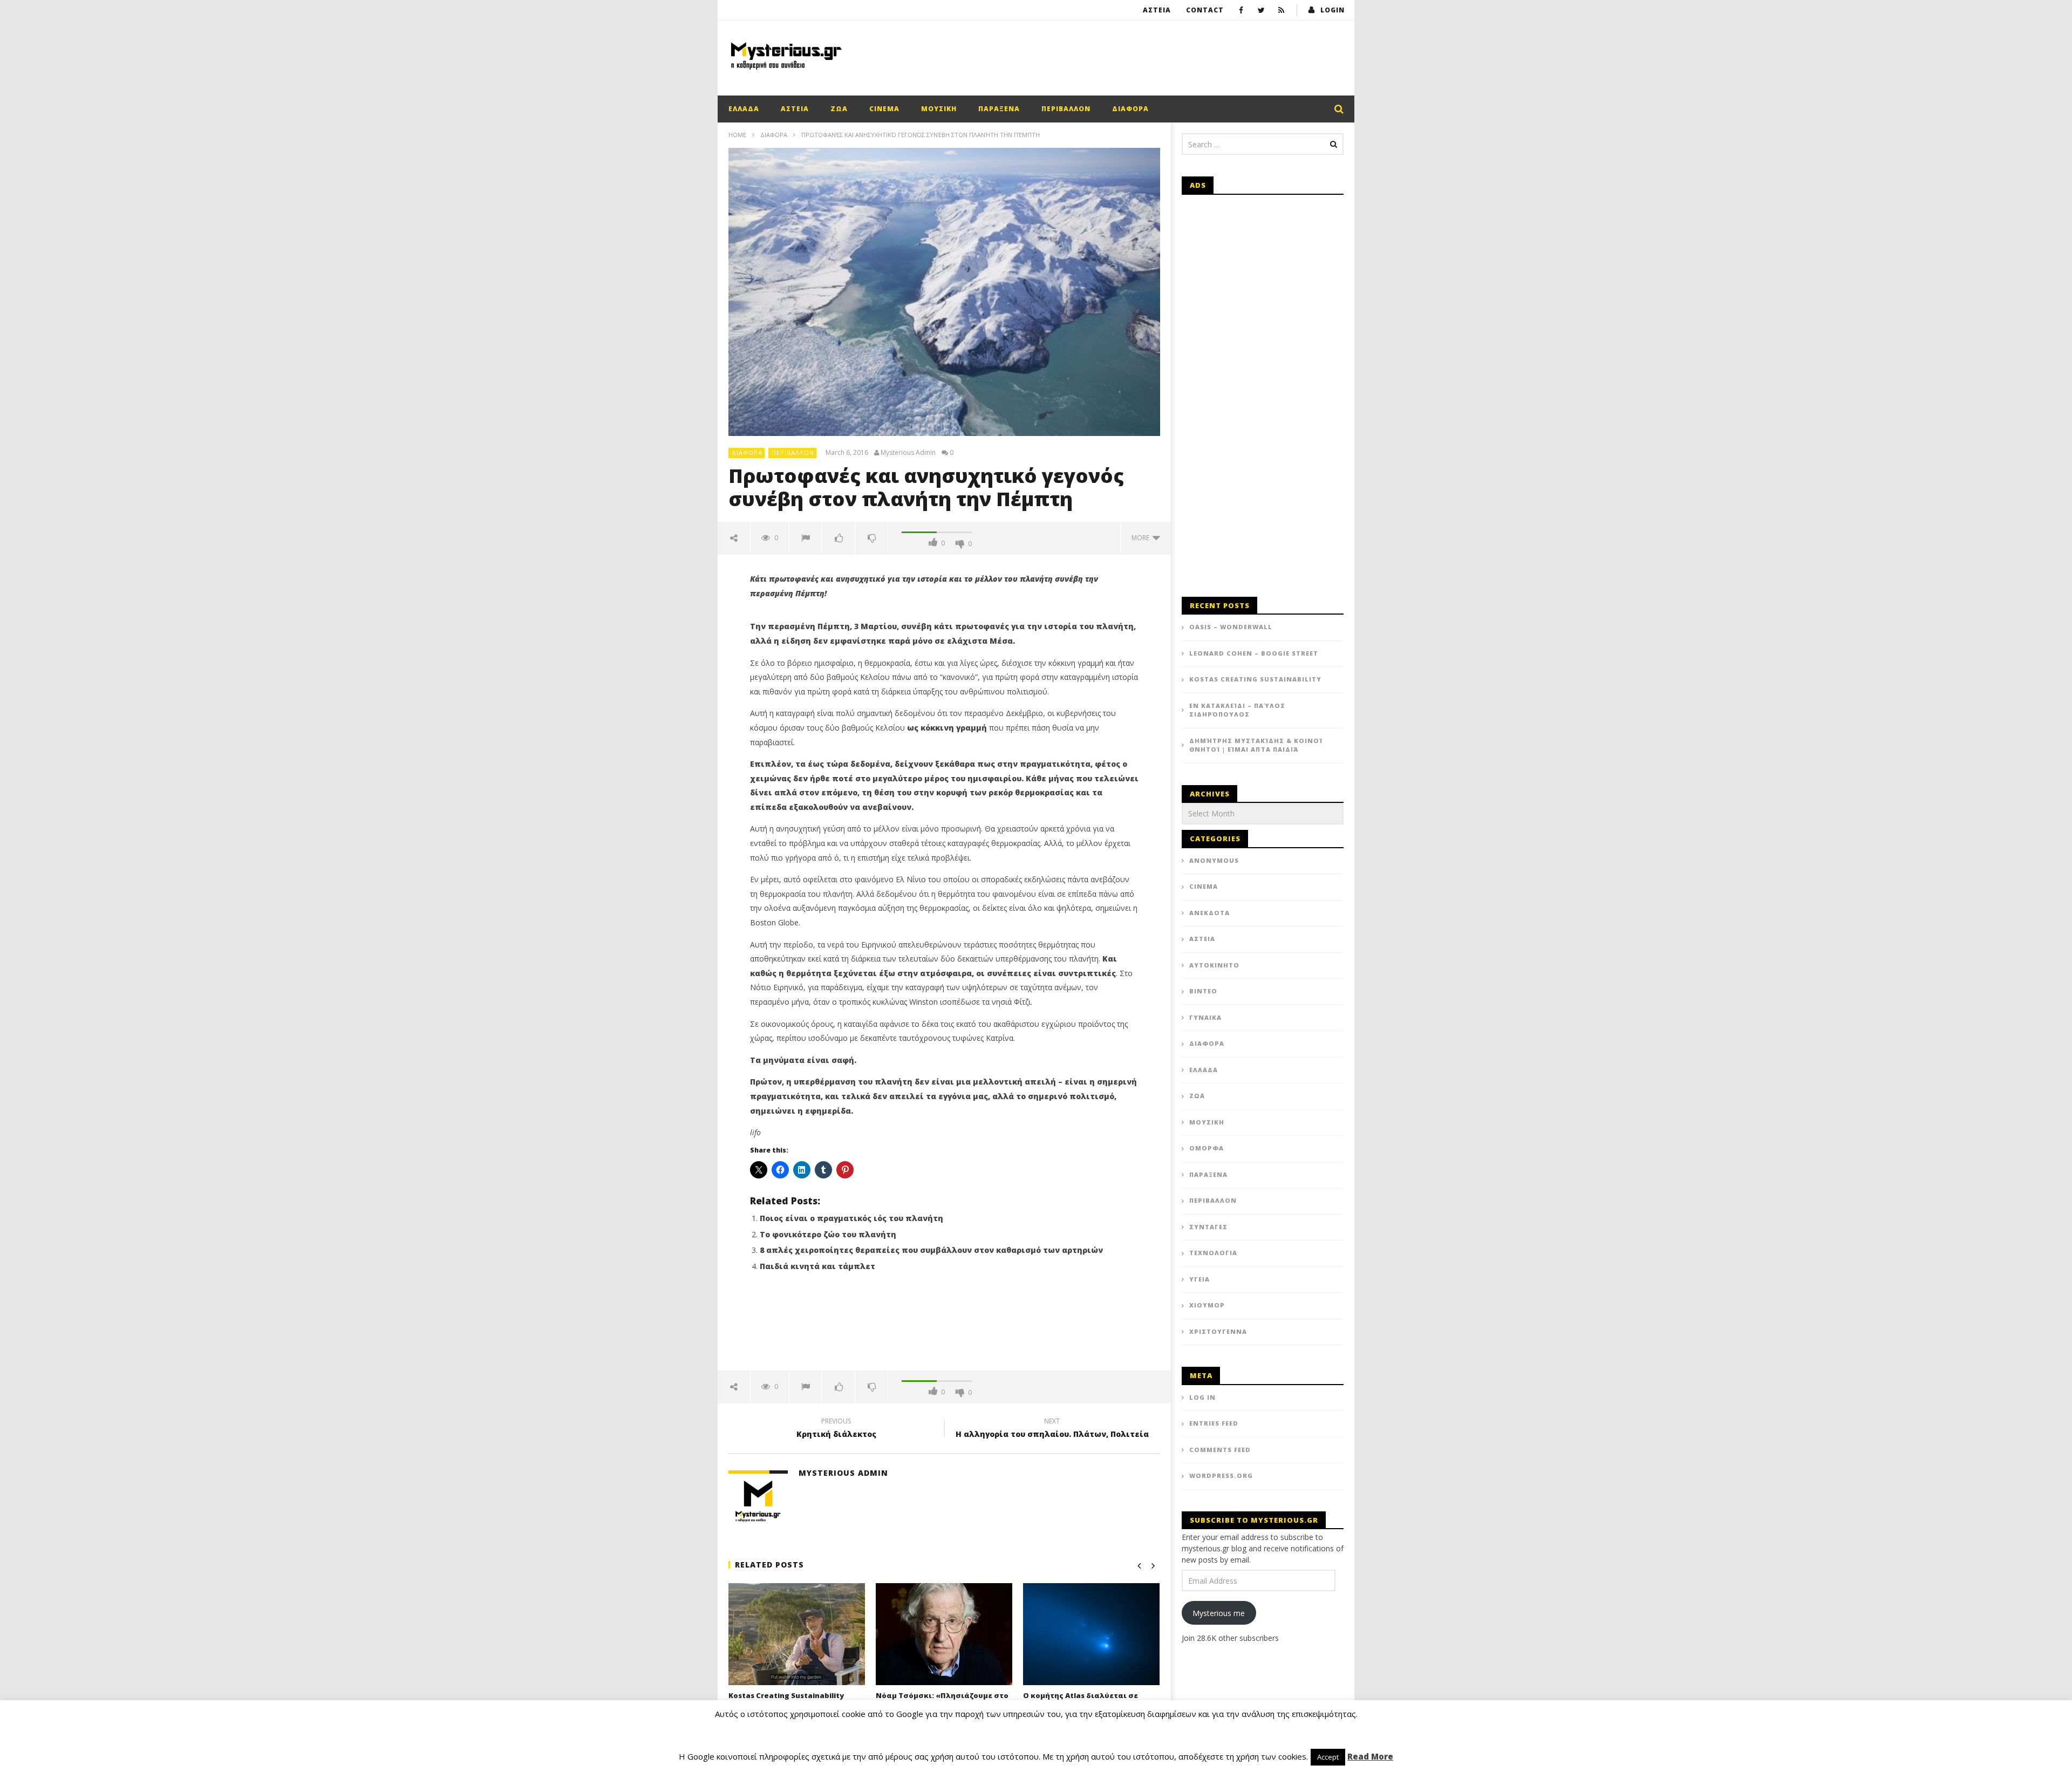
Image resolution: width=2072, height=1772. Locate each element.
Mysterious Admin (908, 453)
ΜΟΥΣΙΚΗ (939, 109)
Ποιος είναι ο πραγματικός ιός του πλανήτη (851, 1218)
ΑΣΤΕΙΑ (1157, 10)
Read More (1370, 1756)
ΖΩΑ (839, 109)
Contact (1205, 10)
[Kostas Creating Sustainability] (797, 1634)
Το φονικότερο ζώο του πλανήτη (828, 1234)
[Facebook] (1241, 10)
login (1333, 10)
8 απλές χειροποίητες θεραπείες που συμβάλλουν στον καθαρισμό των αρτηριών (931, 1250)
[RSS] (1281, 10)
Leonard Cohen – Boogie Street (1254, 653)
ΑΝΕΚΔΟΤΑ (1209, 913)
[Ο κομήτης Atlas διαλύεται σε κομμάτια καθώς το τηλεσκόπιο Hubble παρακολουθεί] (1091, 1634)
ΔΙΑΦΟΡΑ (1130, 109)
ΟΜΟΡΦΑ (1207, 1148)
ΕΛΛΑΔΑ (744, 109)
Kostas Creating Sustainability (786, 1695)
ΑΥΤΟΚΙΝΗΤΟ (1214, 965)
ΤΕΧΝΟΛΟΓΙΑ (1213, 1253)
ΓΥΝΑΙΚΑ (1205, 1017)
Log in (1202, 1397)
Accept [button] (1328, 1757)
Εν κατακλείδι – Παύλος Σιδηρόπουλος (1237, 710)
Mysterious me (1219, 1613)
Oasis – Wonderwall (1231, 627)
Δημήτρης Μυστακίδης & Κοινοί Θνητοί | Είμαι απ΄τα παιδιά (1256, 745)
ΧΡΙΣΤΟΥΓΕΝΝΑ (1218, 1331)
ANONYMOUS (1214, 860)
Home (737, 135)
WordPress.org (1221, 1475)
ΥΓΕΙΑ (1199, 1279)
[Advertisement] (1147, 56)
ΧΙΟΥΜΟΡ (1207, 1305)
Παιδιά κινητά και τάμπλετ (817, 1266)
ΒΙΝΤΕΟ (1203, 991)
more (1142, 538)
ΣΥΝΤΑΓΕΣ (1208, 1227)
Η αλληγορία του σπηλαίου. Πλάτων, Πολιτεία (1052, 1429)
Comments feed (1220, 1450)
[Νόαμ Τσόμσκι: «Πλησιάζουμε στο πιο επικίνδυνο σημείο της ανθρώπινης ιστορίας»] (944, 1634)
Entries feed (1214, 1423)
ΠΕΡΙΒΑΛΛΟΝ (1066, 109)
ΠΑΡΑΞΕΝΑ (999, 109)
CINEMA (884, 109)
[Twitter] (1261, 10)
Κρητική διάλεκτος (836, 1429)
